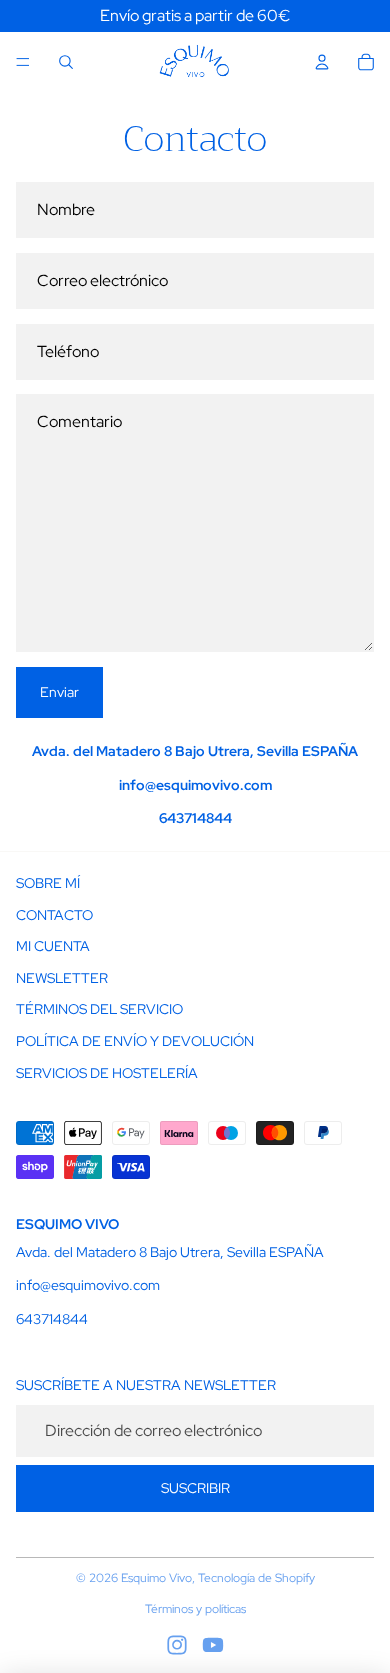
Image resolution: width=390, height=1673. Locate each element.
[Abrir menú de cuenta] (322, 62)
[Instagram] (177, 1645)
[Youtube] (213, 1645)
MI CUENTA (53, 946)
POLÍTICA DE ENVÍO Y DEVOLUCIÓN (135, 1041)
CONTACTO (54, 915)
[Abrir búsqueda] (66, 62)
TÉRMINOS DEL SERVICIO (99, 1009)
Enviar (59, 692)
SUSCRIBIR (195, 1488)
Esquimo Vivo (156, 1578)
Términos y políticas (195, 1609)
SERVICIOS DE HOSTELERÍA (107, 1073)
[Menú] (23, 62)
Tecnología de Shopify (256, 1578)
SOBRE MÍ (48, 883)
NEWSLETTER (62, 978)
